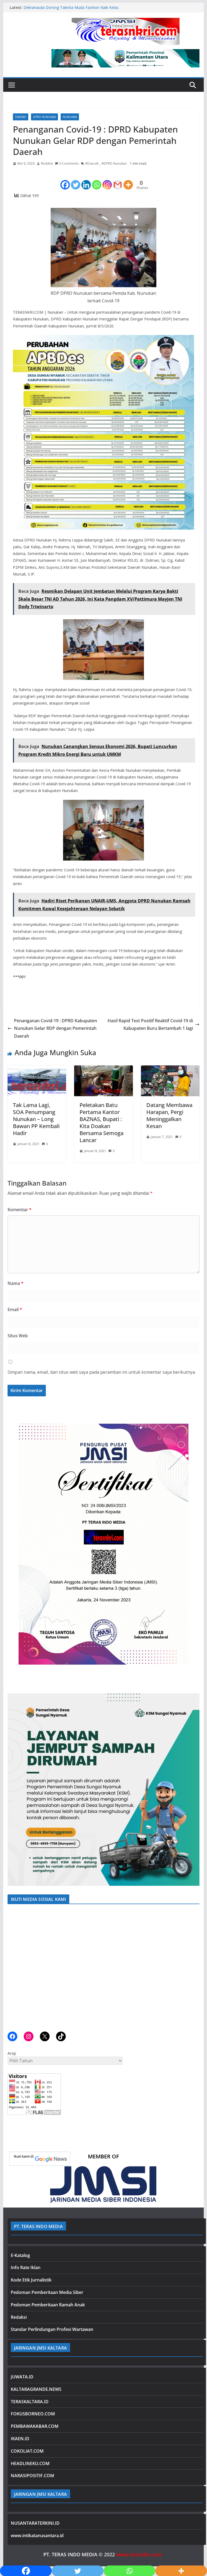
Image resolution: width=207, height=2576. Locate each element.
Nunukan (70, 117)
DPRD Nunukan (44, 117)
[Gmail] (118, 180)
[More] (128, 180)
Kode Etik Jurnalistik (31, 2280)
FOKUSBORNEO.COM (33, 2414)
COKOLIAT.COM (27, 2451)
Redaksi (47, 163)
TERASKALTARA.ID (30, 2402)
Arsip (12, 2053)
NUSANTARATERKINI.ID (35, 2523)
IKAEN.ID (20, 2439)
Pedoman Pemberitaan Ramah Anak (48, 2305)
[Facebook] (65, 180)
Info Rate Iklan (26, 2267)
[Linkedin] (86, 180)
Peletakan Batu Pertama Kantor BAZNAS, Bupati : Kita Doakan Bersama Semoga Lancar (101, 1123)
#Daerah (92, 163)
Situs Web (18, 1336)
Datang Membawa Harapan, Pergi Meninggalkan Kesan (169, 1116)
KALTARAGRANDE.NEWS (36, 2389)
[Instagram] (107, 180)
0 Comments (69, 163)
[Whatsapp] (97, 180)
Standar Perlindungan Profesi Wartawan (52, 2329)
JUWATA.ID (22, 2377)
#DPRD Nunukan (114, 163)
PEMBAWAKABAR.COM (35, 2426)
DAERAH (21, 117)
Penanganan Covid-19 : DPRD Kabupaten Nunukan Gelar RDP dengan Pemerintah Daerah (56, 1028)
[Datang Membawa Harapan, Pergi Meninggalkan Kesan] (170, 1069)
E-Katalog (20, 2255)
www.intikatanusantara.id (37, 2536)
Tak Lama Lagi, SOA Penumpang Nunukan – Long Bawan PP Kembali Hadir (36, 1119)
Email (15, 1309)
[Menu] (12, 85)
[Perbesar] (192, 1420)
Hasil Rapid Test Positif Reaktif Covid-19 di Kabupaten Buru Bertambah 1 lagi (150, 1025)
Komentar (20, 1210)
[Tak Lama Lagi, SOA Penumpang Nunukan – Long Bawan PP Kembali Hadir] (37, 1069)
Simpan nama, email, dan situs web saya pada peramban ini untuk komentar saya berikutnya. (102, 1372)
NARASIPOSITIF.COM (32, 2476)
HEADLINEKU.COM (30, 2463)
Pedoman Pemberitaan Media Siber (47, 2292)
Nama (15, 1283)
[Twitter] (76, 180)
